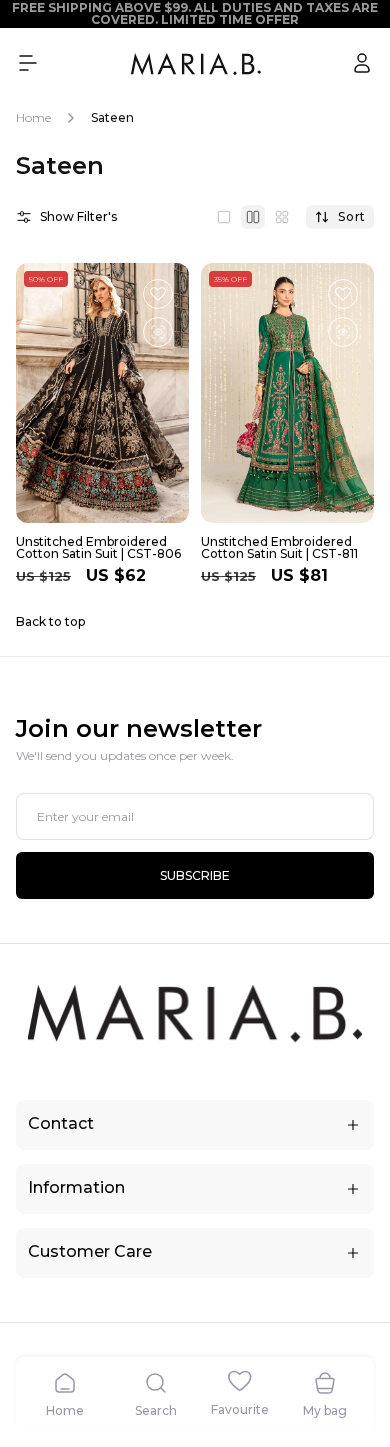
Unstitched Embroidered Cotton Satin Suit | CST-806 (98, 548)
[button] (28, 63)
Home (33, 117)
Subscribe (195, 875)
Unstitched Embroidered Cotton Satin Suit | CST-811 (279, 548)
